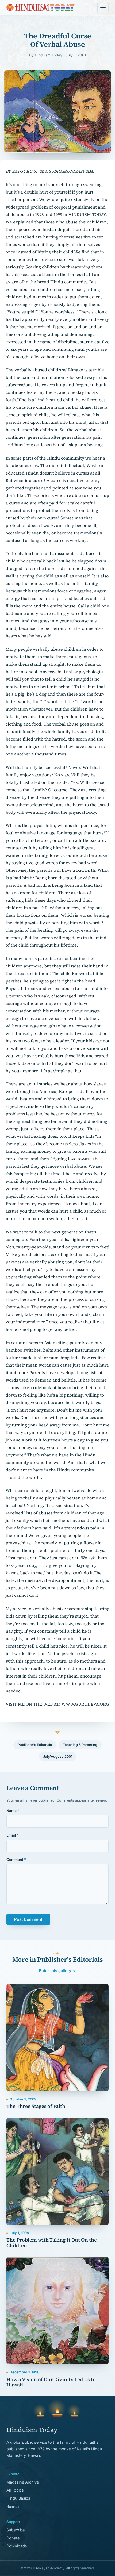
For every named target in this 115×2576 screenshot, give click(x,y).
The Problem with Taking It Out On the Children (52, 2243)
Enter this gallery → (57, 1971)
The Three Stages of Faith (36, 2106)
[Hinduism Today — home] (41, 7)
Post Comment (28, 1919)
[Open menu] (103, 7)
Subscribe (16, 2530)
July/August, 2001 (58, 1756)
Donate (13, 2538)
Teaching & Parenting (80, 1745)
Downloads (17, 2546)
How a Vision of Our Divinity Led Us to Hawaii (51, 2382)
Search (13, 2506)
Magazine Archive (23, 2482)
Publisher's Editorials (35, 1745)
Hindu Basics (18, 2498)
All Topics (15, 2490)
